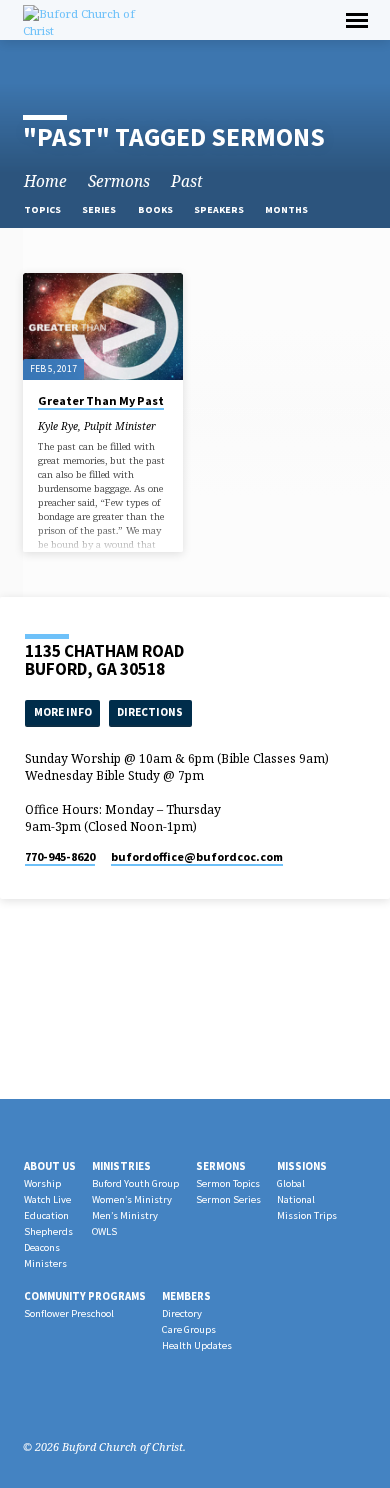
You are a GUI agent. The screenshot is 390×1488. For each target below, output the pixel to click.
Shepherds (48, 1231)
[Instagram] (56, 1399)
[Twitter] (80, 1399)
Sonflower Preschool (69, 1313)
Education (46, 1215)
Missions (302, 1166)
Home (45, 181)
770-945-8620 (60, 856)
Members (186, 1296)
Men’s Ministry (125, 1215)
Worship (42, 1183)
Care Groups (189, 1329)
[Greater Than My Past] (102, 326)
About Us (50, 1166)
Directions (150, 712)
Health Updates (197, 1345)
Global (291, 1183)
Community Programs (85, 1296)
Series (100, 209)
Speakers (220, 209)
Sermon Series (228, 1199)
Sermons (119, 181)
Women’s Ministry (132, 1199)
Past (187, 181)
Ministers (45, 1263)
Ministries (121, 1166)
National (296, 1199)
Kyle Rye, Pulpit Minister (97, 426)
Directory (182, 1313)
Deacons (42, 1247)
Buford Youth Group (135, 1183)
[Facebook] (32, 1399)
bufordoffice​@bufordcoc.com (197, 856)
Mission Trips (307, 1215)
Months (287, 209)
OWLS (104, 1231)
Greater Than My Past (101, 400)
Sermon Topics (228, 1183)
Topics (43, 209)
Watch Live (47, 1199)
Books (156, 209)
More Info (63, 712)
